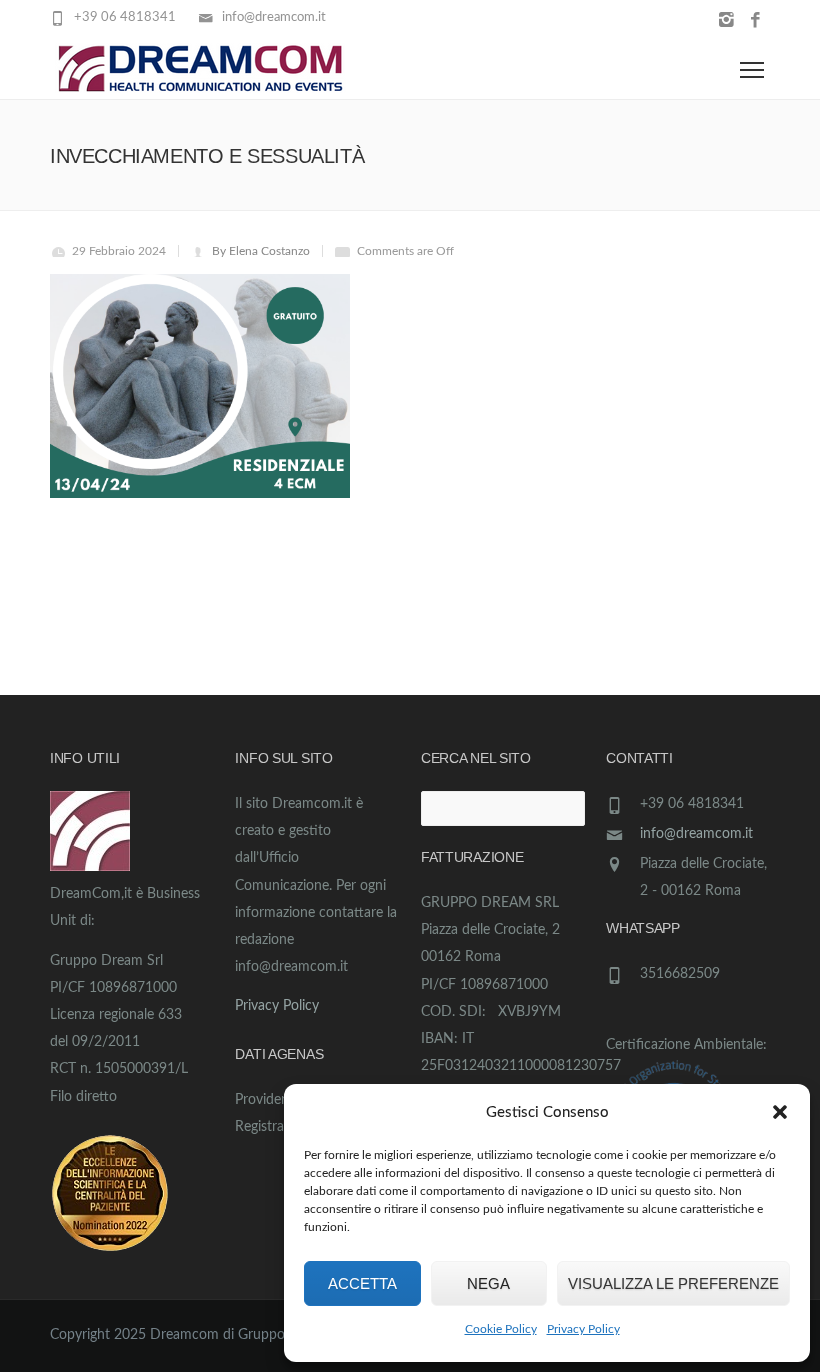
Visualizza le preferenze (673, 1283)
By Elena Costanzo (261, 251)
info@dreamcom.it (696, 834)
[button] (780, 1112)
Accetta (362, 1283)
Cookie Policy (501, 1329)
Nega (488, 1283)
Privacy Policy (583, 1329)
